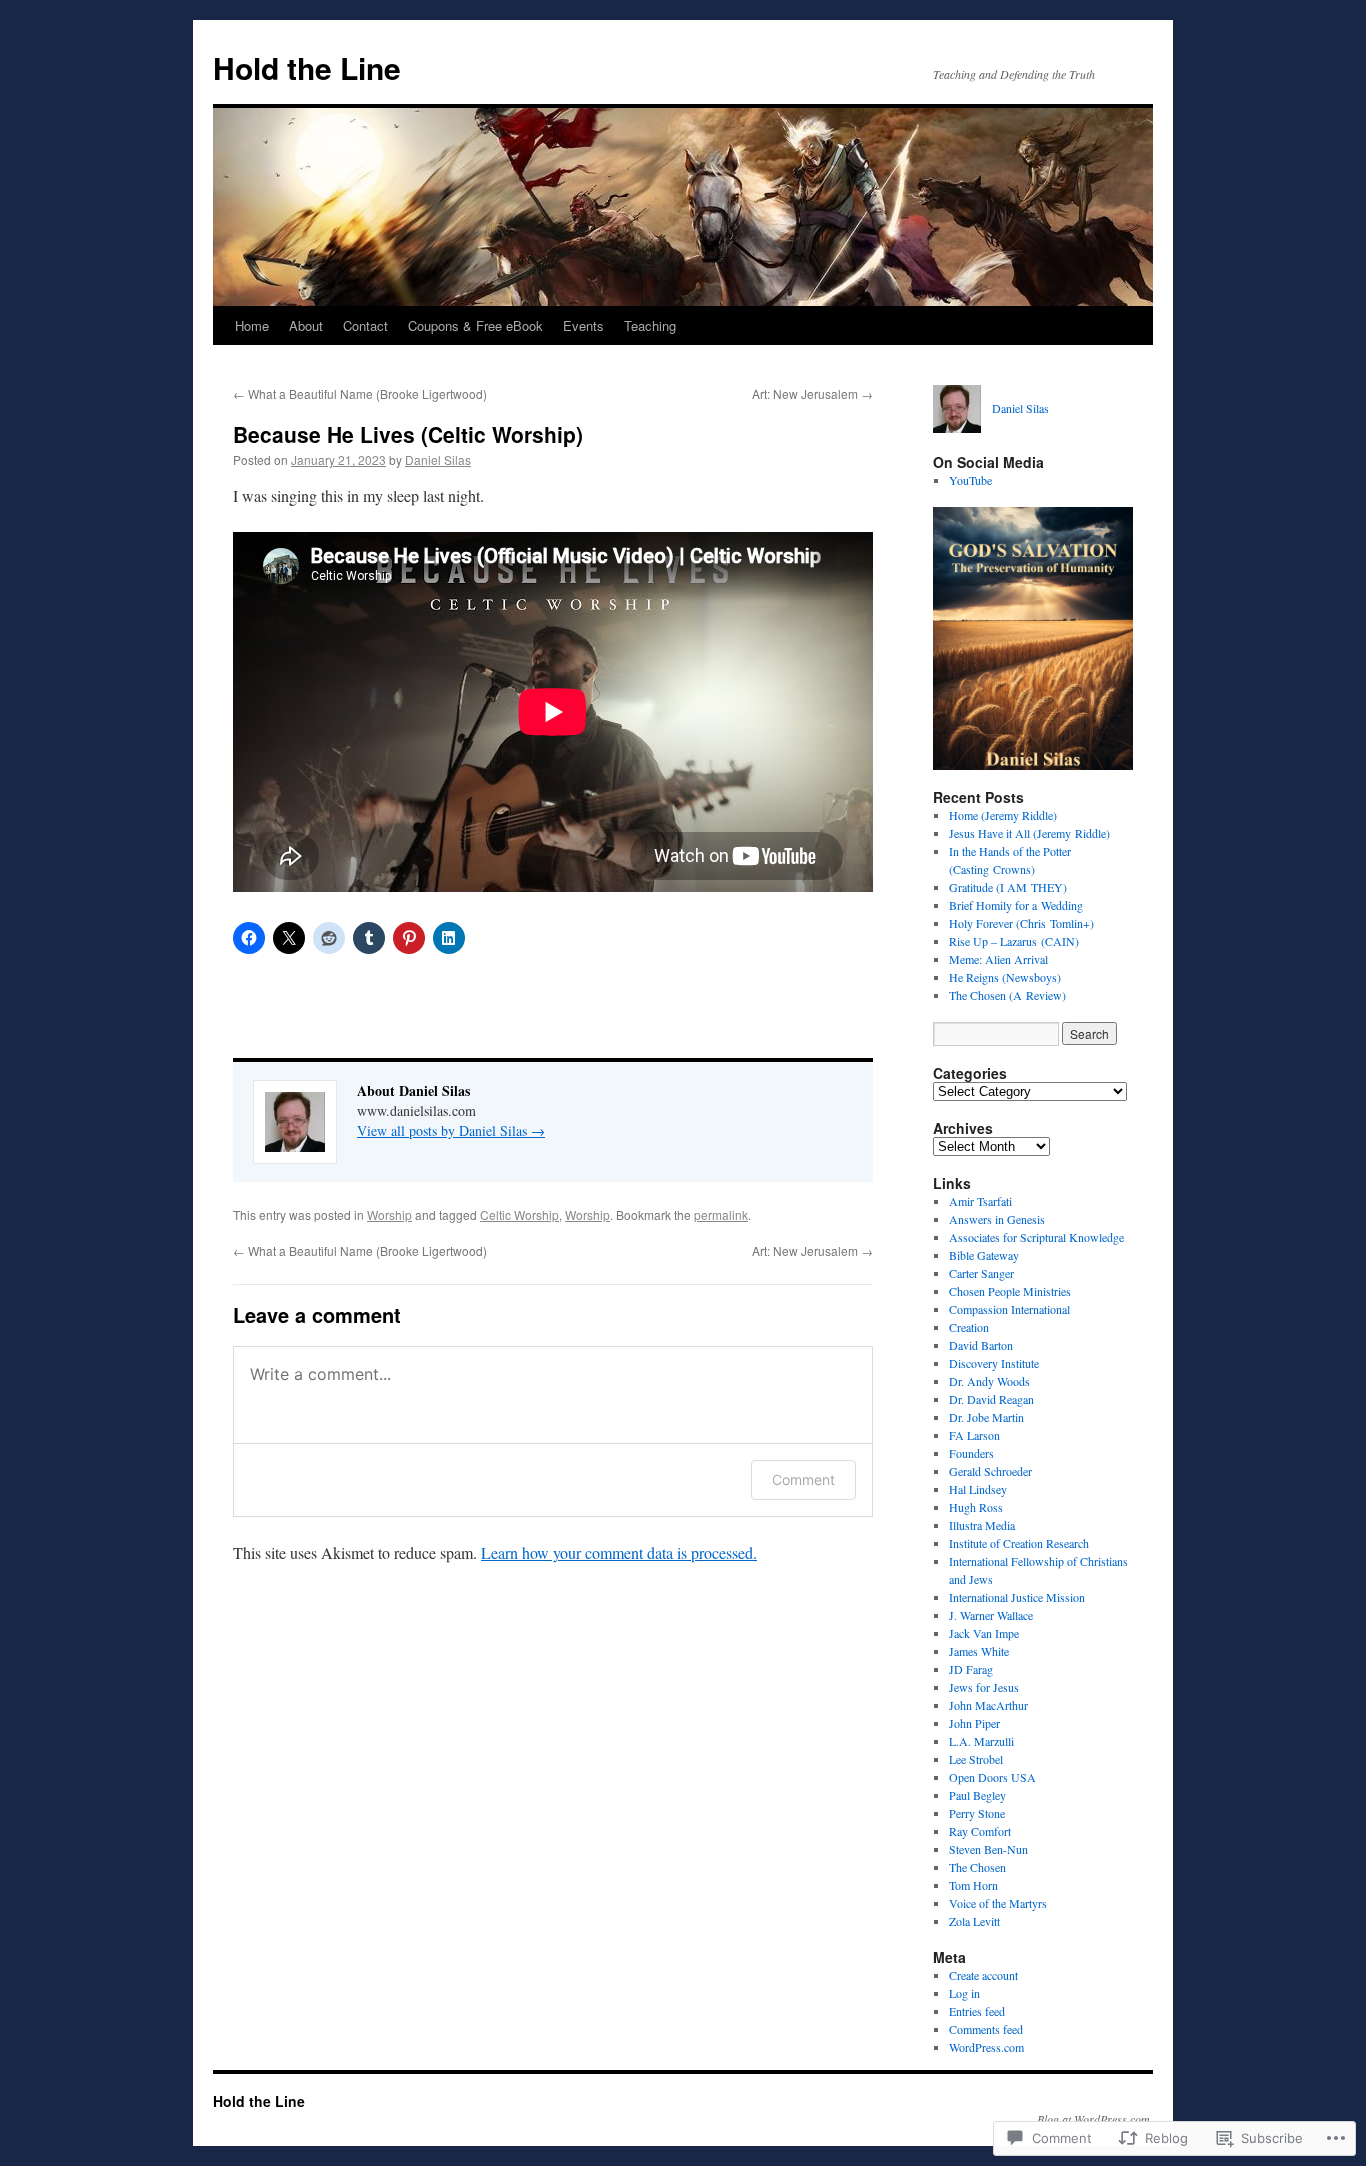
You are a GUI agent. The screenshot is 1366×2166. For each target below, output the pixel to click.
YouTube (970, 480)
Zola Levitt (974, 1921)
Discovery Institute (994, 1363)
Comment (803, 1479)
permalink (721, 1214)
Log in (964, 1993)
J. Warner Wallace (991, 1615)
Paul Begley (977, 1795)
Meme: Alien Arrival (998, 959)
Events (583, 325)
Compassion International (1009, 1309)
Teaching (650, 325)
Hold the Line (307, 67)
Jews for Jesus (984, 1687)
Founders (971, 1453)
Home (252, 325)
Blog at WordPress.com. (1095, 2119)
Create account (983, 1975)
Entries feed (977, 2011)
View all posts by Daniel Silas (451, 1130)
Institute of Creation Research (1019, 1543)
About (306, 325)
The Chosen (977, 1867)
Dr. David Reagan (991, 1399)
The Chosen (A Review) (1007, 995)
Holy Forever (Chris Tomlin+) (1021, 923)
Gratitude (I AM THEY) (1008, 887)
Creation (969, 1327)
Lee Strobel (976, 1759)
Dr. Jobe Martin (986, 1417)
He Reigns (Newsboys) (1005, 977)
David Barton (981, 1345)
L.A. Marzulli (981, 1741)
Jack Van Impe (984, 1633)
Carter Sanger (981, 1273)
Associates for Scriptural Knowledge (1036, 1237)
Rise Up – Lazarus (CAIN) (1014, 941)
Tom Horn (973, 1885)
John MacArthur (988, 1705)
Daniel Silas (438, 459)
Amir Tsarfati (980, 1201)
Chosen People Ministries (1010, 1291)
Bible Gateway (984, 1255)
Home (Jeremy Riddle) (1003, 815)
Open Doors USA (992, 1777)
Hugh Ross (976, 1507)
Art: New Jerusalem (812, 393)
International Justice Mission (1017, 1597)
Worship (389, 1214)
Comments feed (986, 2029)
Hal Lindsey (978, 1489)
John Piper (974, 1723)
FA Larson (974, 1435)
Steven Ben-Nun (988, 1849)
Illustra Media (982, 1525)
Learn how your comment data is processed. (619, 1552)
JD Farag (971, 1669)
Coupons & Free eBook (475, 325)
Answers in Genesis (997, 1219)
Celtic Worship (519, 1214)
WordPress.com (986, 2047)
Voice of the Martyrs (998, 1903)
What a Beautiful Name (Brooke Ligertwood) (360, 393)
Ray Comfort (980, 1831)
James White (979, 1651)
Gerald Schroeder (990, 1471)
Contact (365, 325)
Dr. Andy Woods (989, 1381)
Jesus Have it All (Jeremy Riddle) (1029, 833)
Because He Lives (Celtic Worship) (408, 434)
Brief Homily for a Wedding (1016, 905)
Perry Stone (977, 1813)
